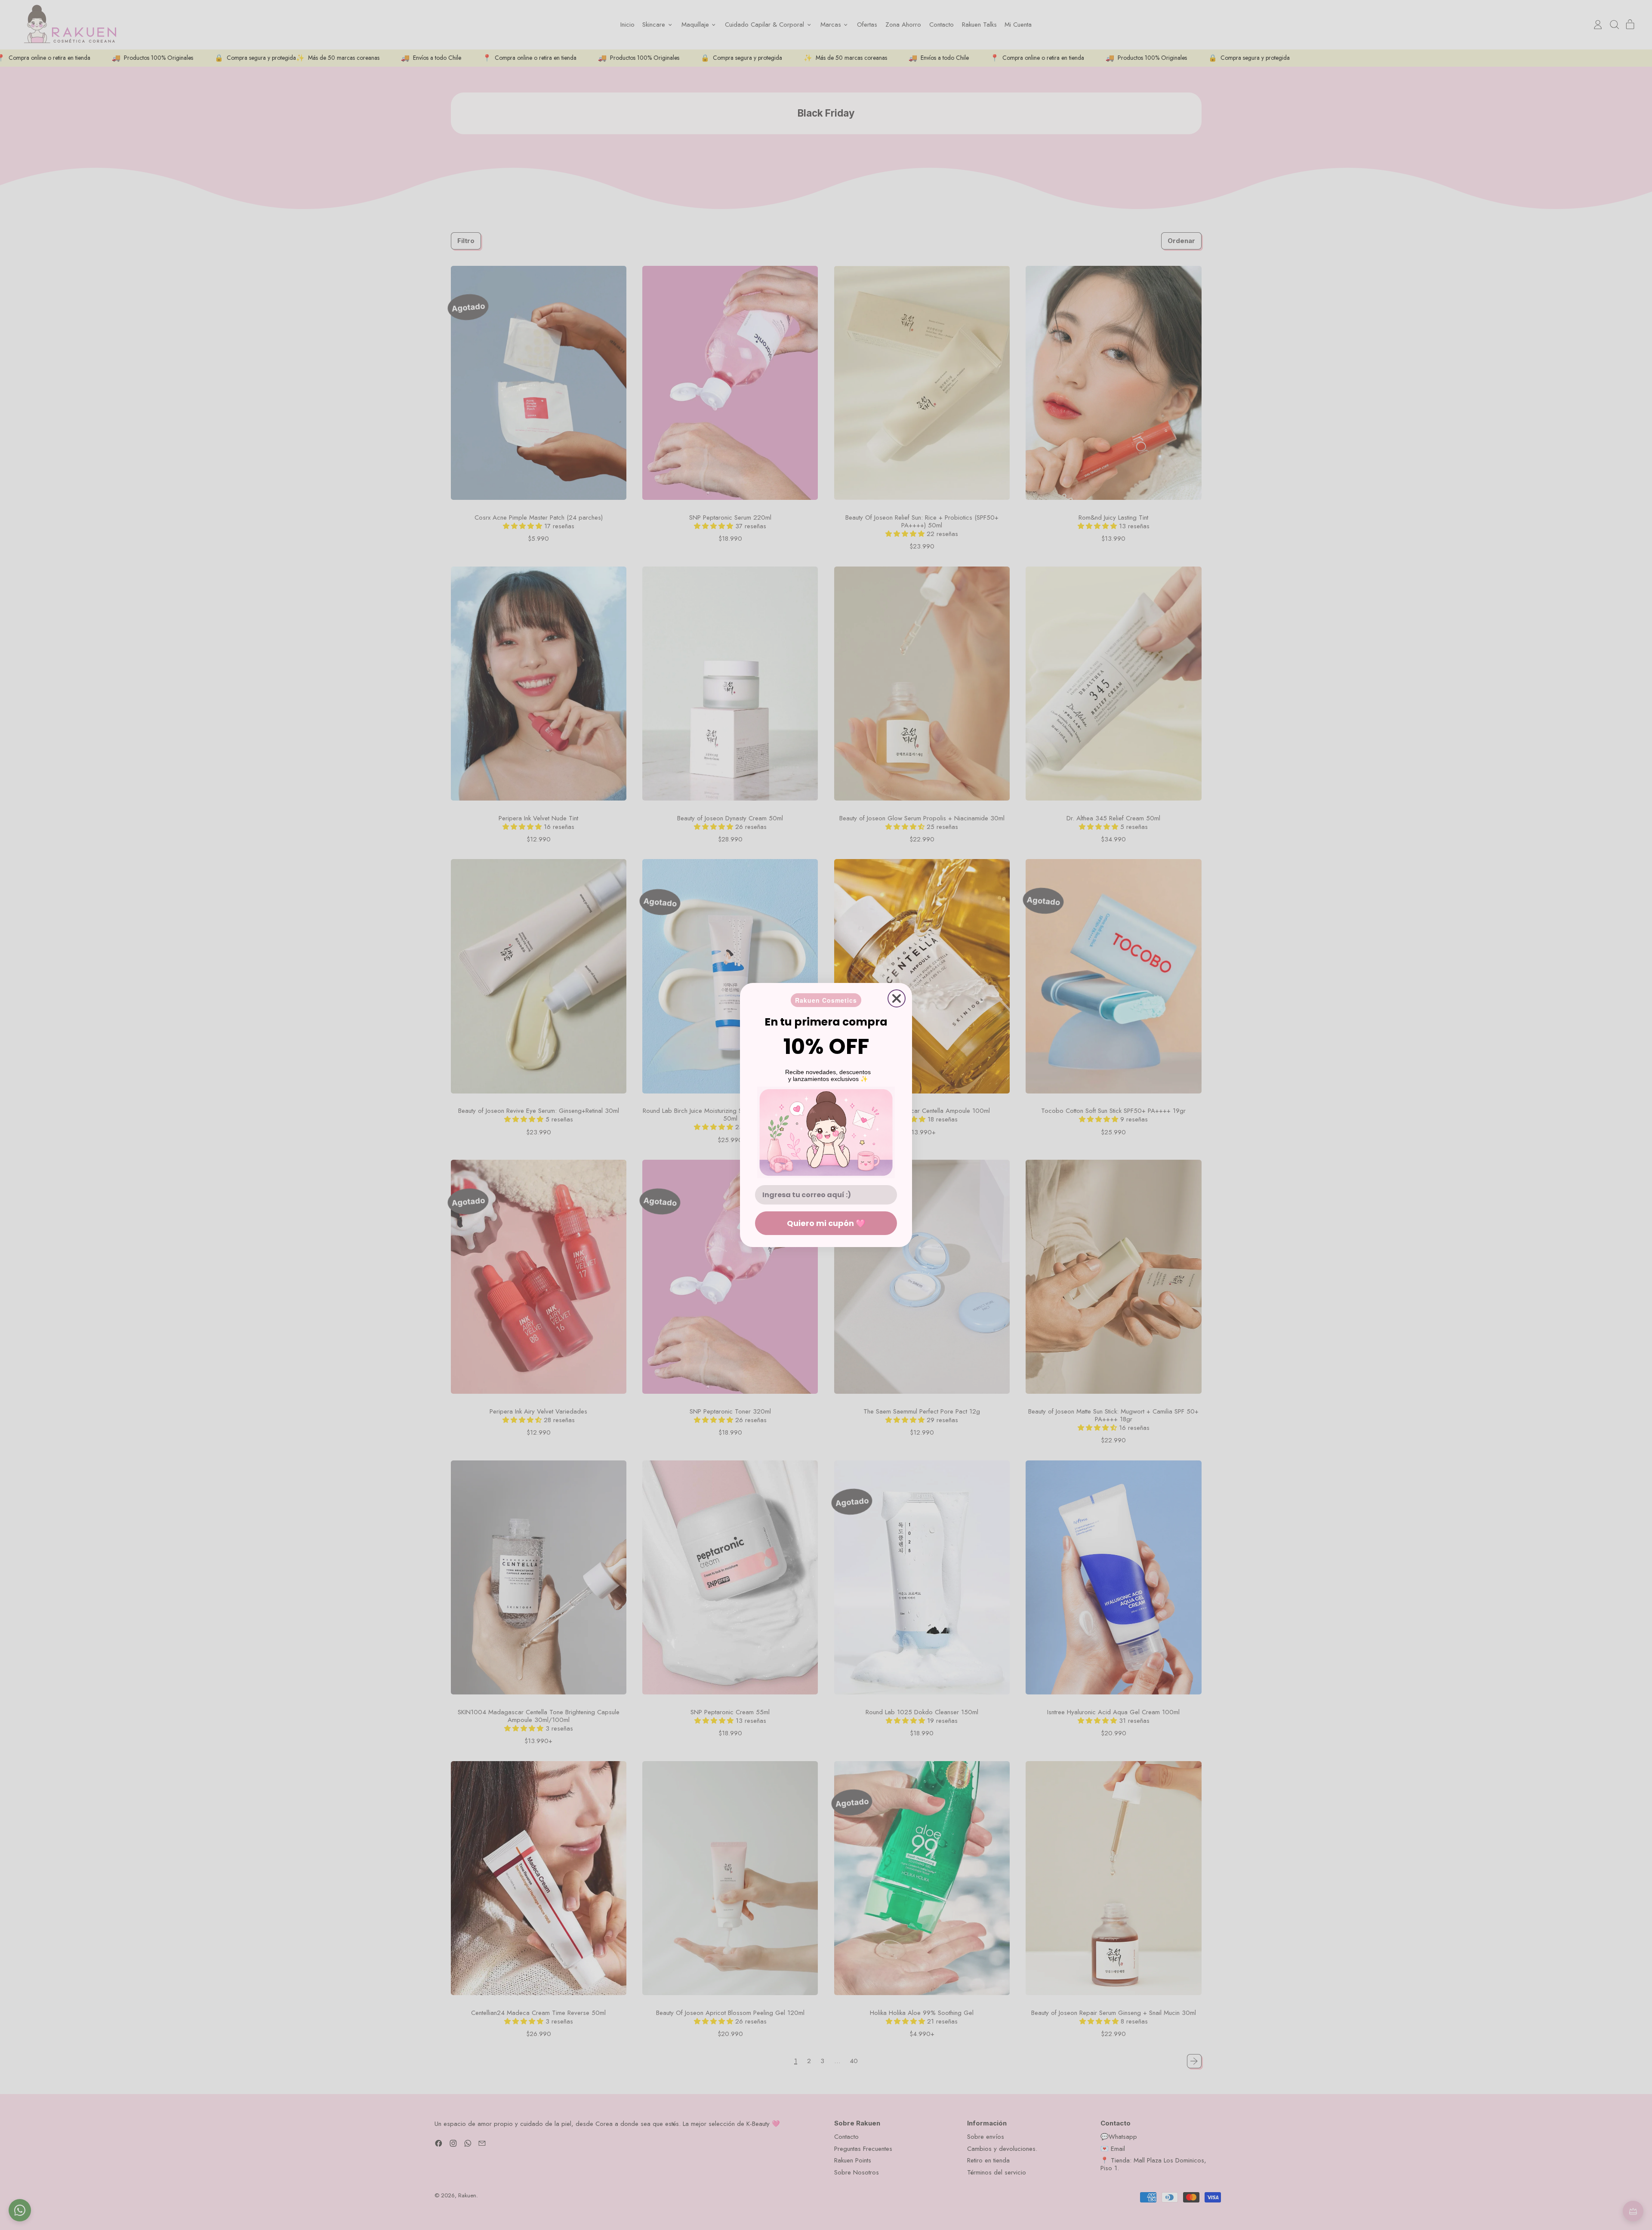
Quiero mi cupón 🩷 (826, 1223)
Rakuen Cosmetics (826, 1000)
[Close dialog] (897, 998)
